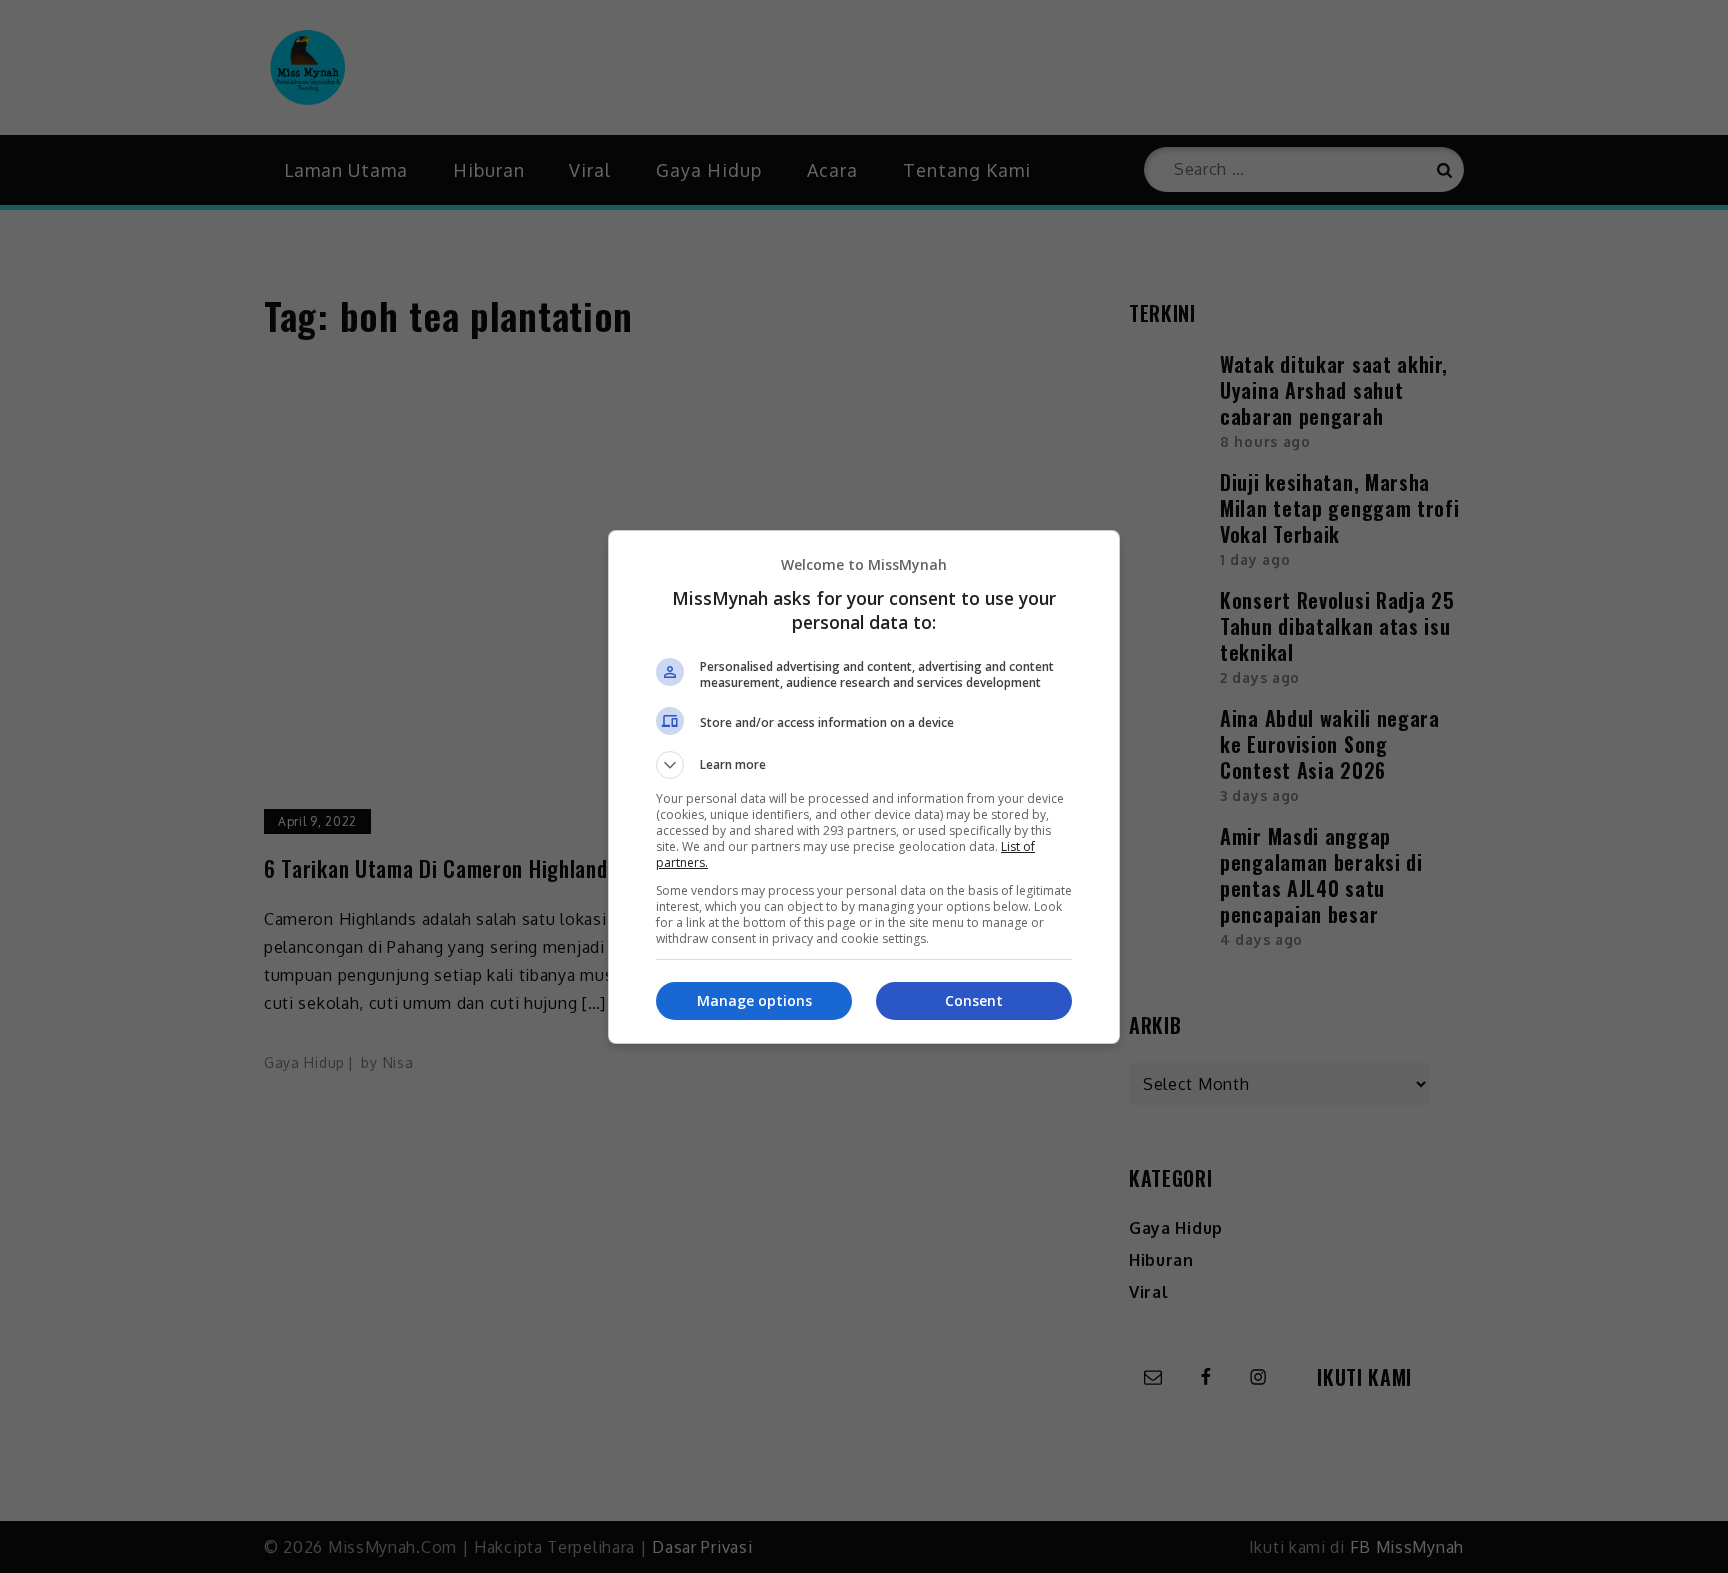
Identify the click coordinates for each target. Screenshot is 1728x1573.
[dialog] (864, 787)
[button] (864, 765)
